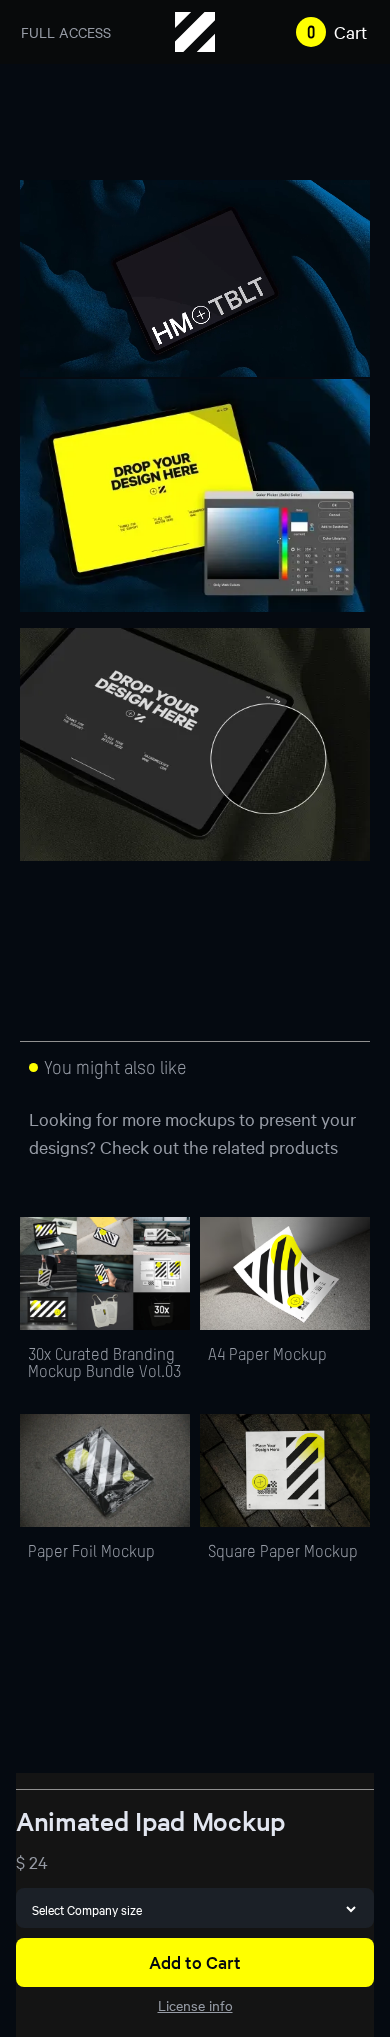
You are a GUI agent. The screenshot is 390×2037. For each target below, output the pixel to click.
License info (195, 2005)
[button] (327, 32)
